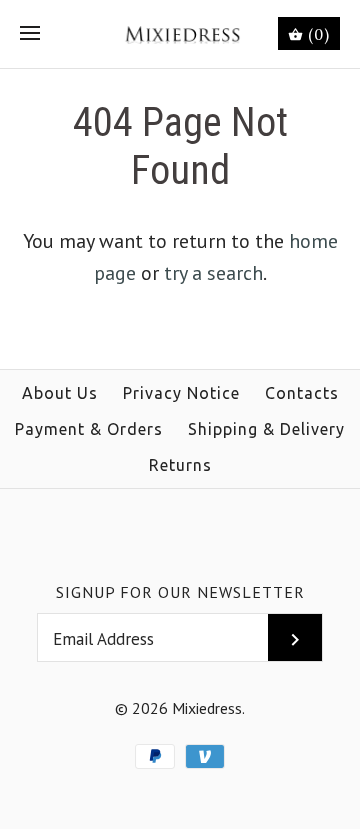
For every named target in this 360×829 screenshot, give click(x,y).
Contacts (302, 393)
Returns (180, 465)
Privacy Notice (181, 393)
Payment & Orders (89, 429)
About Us (60, 393)
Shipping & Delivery (266, 429)
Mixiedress (207, 708)
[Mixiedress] (180, 34)
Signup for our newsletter (180, 592)
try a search (213, 273)
